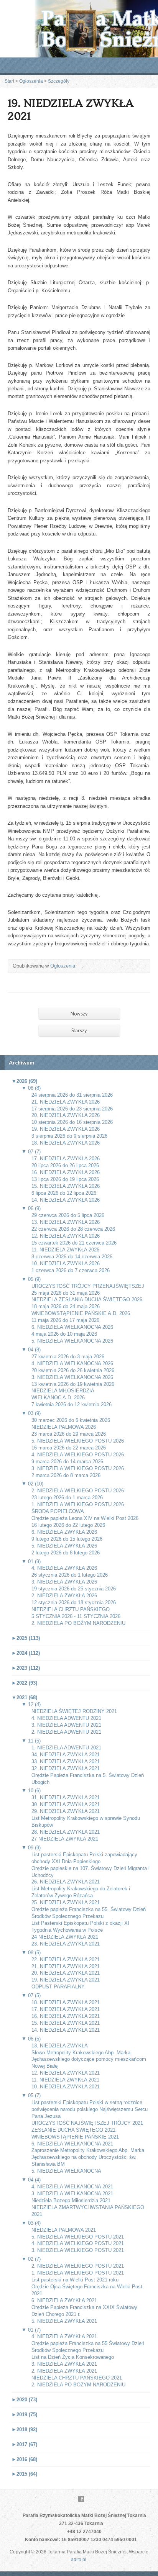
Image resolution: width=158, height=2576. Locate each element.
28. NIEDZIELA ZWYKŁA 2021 (66, 1832)
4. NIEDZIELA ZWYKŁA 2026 (64, 1568)
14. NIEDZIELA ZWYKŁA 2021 (66, 2030)
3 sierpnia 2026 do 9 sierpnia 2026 (69, 1136)
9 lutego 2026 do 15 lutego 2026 (67, 1539)
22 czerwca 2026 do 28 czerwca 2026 (73, 1229)
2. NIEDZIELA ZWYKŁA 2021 (64, 2371)
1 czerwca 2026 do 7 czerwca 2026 (71, 1270)
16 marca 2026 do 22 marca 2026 (69, 1448)
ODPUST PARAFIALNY (58, 1987)
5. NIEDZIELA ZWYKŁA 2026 (64, 1546)
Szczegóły (59, 81)
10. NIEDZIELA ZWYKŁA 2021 (66, 2087)
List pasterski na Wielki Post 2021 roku (75, 2280)
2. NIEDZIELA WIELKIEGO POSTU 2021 (78, 2266)
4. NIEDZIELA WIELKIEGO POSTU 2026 (78, 1455)
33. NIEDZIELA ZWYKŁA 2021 (66, 1761)
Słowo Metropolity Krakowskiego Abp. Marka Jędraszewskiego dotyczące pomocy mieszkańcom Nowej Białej (89, 2059)
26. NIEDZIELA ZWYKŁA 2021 (66, 1882)
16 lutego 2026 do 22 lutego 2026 (68, 1525)
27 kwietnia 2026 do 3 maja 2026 (68, 1357)
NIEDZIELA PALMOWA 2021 (64, 2230)
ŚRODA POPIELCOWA (58, 1511)
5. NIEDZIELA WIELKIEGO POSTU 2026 (78, 1441)
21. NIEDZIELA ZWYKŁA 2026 (66, 1102)
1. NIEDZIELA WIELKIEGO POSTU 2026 (78, 1504)
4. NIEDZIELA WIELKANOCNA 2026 (72, 1363)
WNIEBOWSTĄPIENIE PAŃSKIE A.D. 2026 (81, 1313)
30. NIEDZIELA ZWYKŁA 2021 (66, 1804)
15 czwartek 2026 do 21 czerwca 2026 (74, 1243)
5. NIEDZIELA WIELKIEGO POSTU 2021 (78, 2237)
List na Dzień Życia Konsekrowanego (73, 2357)
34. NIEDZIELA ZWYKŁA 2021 (66, 1755)
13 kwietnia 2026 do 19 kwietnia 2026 (73, 1384)
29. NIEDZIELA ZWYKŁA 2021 (66, 1811)
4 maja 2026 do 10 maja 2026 (64, 1334)
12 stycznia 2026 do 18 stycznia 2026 (74, 1602)
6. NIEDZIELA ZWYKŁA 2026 (64, 1532)
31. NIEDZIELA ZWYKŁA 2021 (66, 1797)
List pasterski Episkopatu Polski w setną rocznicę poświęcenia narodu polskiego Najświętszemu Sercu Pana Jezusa (90, 2109)
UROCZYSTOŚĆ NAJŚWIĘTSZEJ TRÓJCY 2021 (87, 2123)
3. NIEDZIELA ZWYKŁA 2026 (64, 1582)
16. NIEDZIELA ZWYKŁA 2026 (66, 1172)
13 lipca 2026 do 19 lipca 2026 (65, 1179)
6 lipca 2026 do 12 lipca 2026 (64, 1193)
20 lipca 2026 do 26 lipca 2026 (65, 1165)
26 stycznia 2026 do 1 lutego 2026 (70, 1575)
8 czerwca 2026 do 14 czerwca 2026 (72, 1257)
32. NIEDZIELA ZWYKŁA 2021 (66, 1768)
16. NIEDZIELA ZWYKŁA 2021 (66, 2016)
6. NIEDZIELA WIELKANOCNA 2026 (72, 1327)
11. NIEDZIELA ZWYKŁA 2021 (65, 2080)
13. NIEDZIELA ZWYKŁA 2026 (66, 1222)
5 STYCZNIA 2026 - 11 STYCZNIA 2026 (76, 1616)
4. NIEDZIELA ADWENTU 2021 (66, 1718)
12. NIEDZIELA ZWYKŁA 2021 (66, 2073)
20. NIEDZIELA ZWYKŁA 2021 (66, 1973)
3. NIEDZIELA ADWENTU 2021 (66, 1725)
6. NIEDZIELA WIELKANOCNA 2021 (72, 2144)
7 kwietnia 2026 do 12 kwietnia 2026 (72, 1404)
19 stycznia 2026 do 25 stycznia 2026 (74, 1589)
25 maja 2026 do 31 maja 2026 (66, 1293)
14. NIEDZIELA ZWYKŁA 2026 (66, 1200)
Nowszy (79, 1014)
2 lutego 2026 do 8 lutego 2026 (66, 1553)
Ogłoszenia (31, 81)
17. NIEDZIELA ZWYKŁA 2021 (66, 2009)
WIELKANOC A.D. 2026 (58, 1398)
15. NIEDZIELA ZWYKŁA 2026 (66, 1186)
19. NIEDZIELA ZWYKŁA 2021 (66, 1980)
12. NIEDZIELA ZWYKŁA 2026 (66, 1236)
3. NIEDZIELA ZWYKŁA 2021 (64, 2364)
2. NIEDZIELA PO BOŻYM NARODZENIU (78, 1623)
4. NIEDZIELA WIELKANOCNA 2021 (72, 2187)
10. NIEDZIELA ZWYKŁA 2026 (66, 1263)
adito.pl (79, 2560)
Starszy (79, 1030)
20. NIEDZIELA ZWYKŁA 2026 (66, 1115)
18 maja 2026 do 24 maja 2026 (66, 1306)
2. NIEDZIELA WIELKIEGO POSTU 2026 (78, 1491)
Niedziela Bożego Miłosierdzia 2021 (71, 2200)
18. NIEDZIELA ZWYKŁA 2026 (66, 1143)
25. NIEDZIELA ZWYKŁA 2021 (66, 1902)
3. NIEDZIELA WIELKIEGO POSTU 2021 (78, 2250)
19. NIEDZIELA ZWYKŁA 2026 (66, 1129)
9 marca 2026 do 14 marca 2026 (67, 1462)
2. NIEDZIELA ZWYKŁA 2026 (64, 1596)
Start (9, 81)
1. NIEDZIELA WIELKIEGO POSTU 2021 (78, 2273)
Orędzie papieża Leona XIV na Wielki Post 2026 (85, 1518)
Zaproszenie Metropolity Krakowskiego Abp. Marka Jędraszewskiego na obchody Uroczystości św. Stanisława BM (88, 2157)
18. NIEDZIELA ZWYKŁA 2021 (66, 2002)
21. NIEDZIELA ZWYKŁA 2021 (66, 1966)
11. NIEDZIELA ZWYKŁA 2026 (65, 1250)
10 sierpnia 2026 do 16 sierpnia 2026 (72, 1122)
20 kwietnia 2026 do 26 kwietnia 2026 (73, 1370)
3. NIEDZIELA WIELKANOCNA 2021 (72, 2194)
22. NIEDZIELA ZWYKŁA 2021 (66, 1959)
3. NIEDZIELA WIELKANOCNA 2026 (72, 1377)
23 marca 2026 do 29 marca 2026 (69, 1434)
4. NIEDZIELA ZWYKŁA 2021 (64, 2336)
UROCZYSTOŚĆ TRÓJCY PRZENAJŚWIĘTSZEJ (88, 1286)
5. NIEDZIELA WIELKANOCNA (66, 2171)
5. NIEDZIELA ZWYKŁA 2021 (64, 2321)
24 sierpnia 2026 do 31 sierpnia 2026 (72, 1095)
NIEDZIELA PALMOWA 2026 (64, 1427)
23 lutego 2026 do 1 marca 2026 (67, 1498)
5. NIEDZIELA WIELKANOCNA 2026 (72, 1341)
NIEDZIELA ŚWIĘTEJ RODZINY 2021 (74, 1711)
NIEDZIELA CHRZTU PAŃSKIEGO (71, 1609)
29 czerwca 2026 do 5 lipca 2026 (68, 1215)
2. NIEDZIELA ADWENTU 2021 (66, 1732)
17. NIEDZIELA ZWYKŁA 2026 (66, 1159)
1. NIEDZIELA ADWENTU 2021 (66, 1748)
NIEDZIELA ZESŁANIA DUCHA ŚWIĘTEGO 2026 (87, 1299)
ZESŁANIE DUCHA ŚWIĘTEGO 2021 (73, 2130)
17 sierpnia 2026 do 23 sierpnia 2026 (72, 1109)
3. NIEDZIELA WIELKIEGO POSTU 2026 (78, 1468)
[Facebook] (81, 2499)
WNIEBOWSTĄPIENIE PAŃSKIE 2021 (75, 2137)
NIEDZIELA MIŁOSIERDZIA (63, 1391)
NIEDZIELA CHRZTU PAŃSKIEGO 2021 (77, 2378)
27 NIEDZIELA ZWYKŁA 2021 (65, 1839)
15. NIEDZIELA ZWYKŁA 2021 (66, 2023)
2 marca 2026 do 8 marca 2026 (66, 1475)
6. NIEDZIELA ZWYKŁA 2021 (64, 2300)
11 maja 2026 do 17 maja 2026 (65, 1320)
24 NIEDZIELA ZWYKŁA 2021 (65, 1937)
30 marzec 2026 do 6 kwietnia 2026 (71, 1420)
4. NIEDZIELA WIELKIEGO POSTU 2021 (78, 2243)
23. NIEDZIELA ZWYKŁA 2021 (66, 1944)
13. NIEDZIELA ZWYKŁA (60, 2046)
